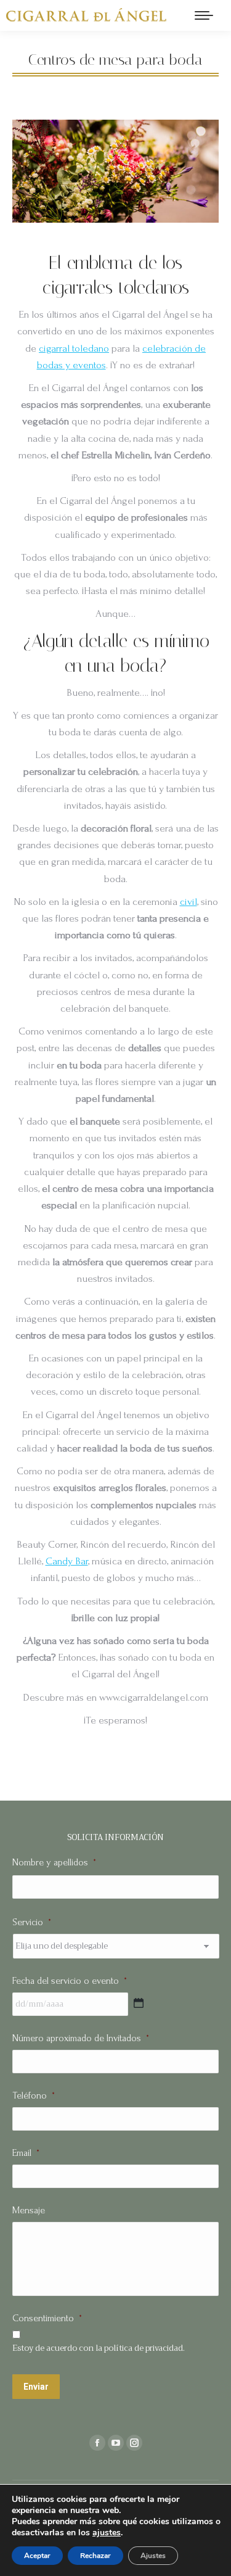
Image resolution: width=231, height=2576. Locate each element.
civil (188, 902)
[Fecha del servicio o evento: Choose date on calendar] (139, 2003)
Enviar (36, 2387)
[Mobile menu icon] (204, 15)
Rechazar (95, 2556)
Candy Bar (67, 1561)
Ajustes (153, 2556)
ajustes (107, 2533)
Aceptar (37, 2556)
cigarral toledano (74, 348)
